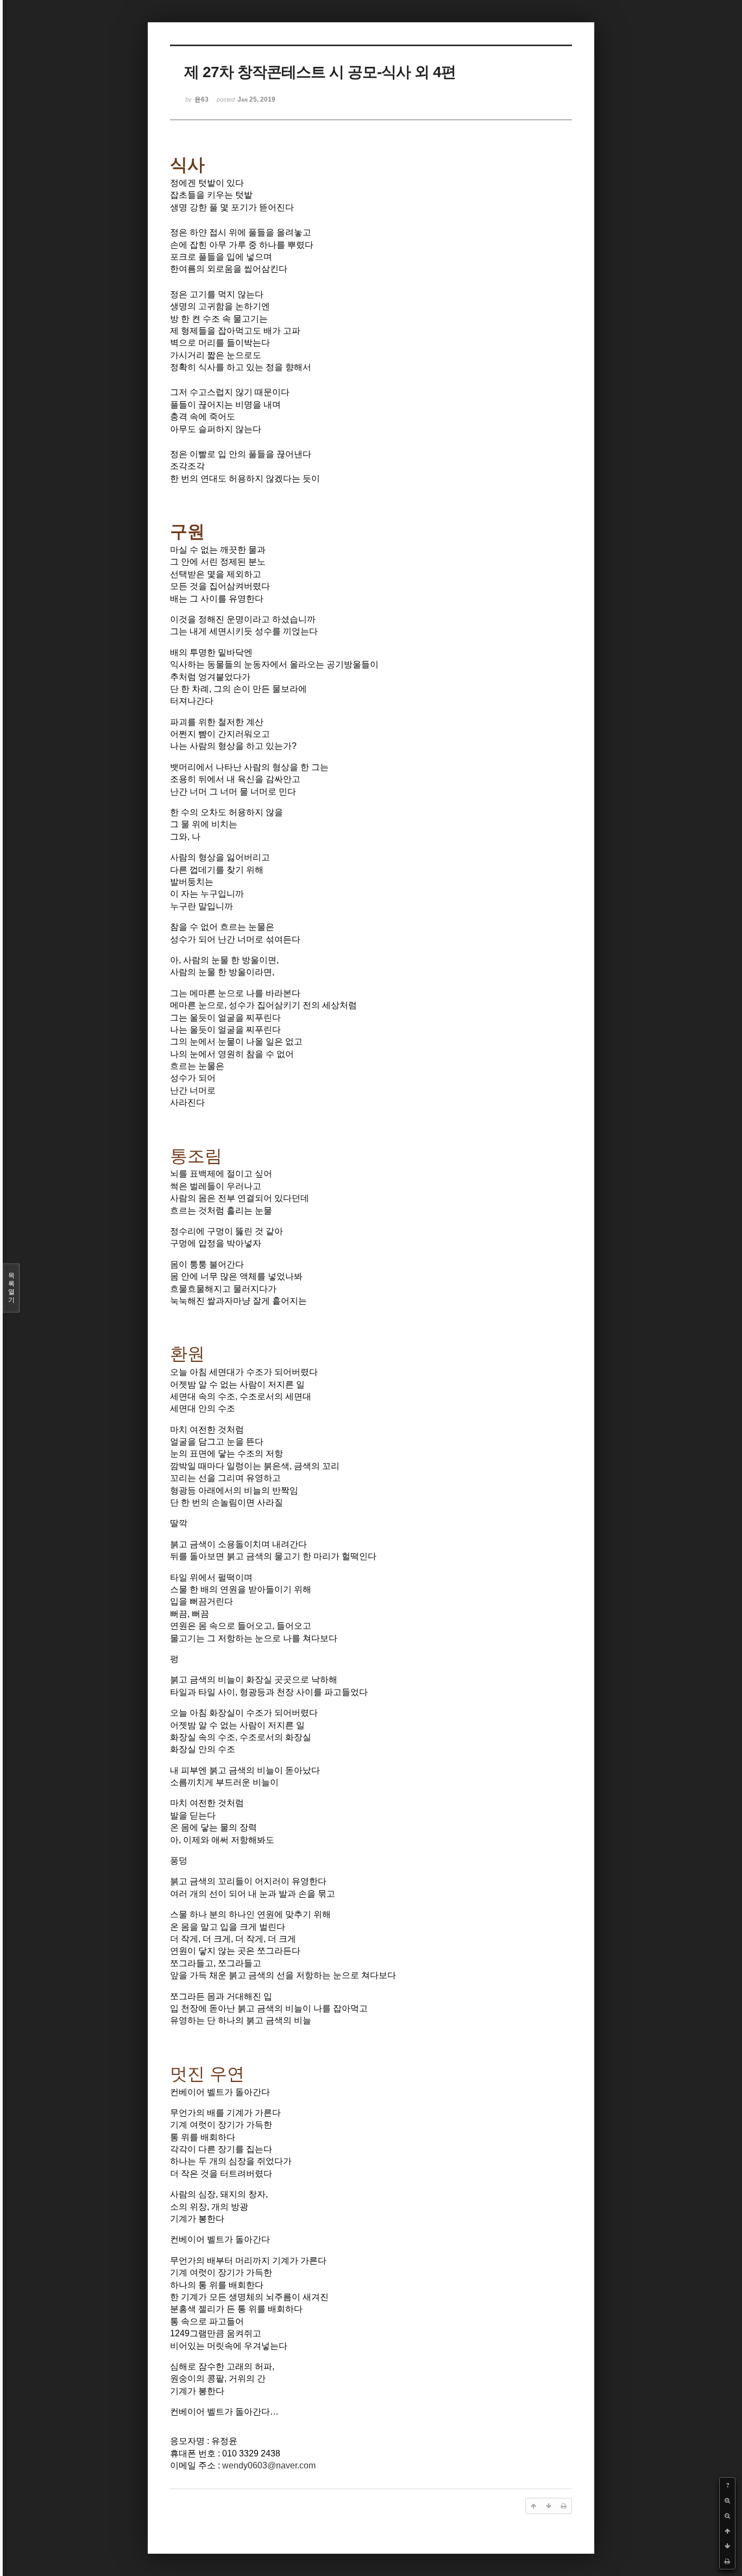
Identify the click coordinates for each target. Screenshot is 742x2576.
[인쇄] (727, 2561)
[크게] (727, 2500)
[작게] (727, 2516)
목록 (11, 1288)
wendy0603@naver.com (269, 2465)
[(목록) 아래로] (727, 2546)
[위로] (727, 2531)
